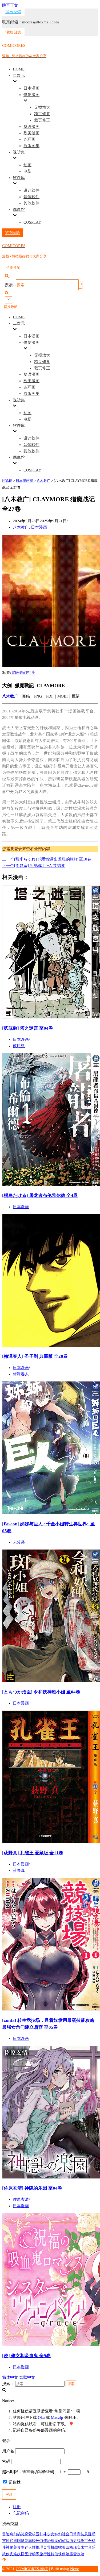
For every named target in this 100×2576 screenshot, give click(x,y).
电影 (27, 171)
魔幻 (58, 2541)
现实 (77, 2547)
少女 (51, 2534)
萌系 (36, 2554)
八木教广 (21, 527)
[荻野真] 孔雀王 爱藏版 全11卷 (33, 1853)
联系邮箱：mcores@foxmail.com (31, 22)
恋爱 (28, 2534)
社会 (66, 2534)
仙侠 (58, 2554)
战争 (81, 2541)
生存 (25, 2547)
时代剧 (11, 2541)
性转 (51, 2554)
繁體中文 (27, 2377)
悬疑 (88, 2534)
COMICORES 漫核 (32, 2569)
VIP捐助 (13, 233)
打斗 (31, 673)
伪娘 (66, 2554)
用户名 (8, 2451)
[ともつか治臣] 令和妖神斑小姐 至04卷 (41, 1692)
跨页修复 (42, 114)
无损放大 (42, 107)
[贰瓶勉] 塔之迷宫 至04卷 (28, 1028)
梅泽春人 (21, 1374)
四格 (69, 2547)
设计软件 (31, 190)
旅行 (43, 2554)
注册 (17, 2507)
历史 (73, 2541)
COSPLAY (32, 222)
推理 (39, 2547)
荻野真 (19, 1871)
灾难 (13, 2554)
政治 (81, 2554)
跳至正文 (10, 5)
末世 (84, 2547)
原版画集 (31, 146)
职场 (21, 2541)
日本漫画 (31, 88)
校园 (36, 2534)
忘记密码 (21, 2513)
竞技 (81, 2534)
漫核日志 (13, 32)
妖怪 (21, 2554)
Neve (75, 2569)
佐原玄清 (21, 2199)
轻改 (36, 2541)
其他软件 (31, 203)
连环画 (29, 139)
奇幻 (23, 673)
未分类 (19, 1542)
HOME (19, 69)
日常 (73, 2534)
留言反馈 (13, 12)
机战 (54, 2547)
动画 (27, 165)
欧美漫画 (31, 133)
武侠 (6, 2554)
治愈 (51, 2541)
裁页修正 (42, 120)
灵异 (47, 2547)
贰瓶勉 (19, 1046)
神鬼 (10, 2547)
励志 (28, 2541)
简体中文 (10, 2377)
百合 (88, 2541)
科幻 (58, 2534)
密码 (6, 2461)
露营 (73, 2554)
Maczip (57, 2418)
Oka (41, 2418)
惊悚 (43, 2541)
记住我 (14, 2482)
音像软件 (31, 197)
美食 (17, 2547)
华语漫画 (31, 127)
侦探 (66, 2541)
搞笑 (21, 2534)
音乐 (92, 2547)
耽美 (62, 2547)
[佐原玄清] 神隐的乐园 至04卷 (32, 2188)
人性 (32, 2547)
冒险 (15, 673)
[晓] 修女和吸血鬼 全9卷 (26, 2356)
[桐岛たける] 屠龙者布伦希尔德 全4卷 (40, 1195)
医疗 (28, 2554)
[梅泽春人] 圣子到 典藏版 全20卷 (35, 1356)
